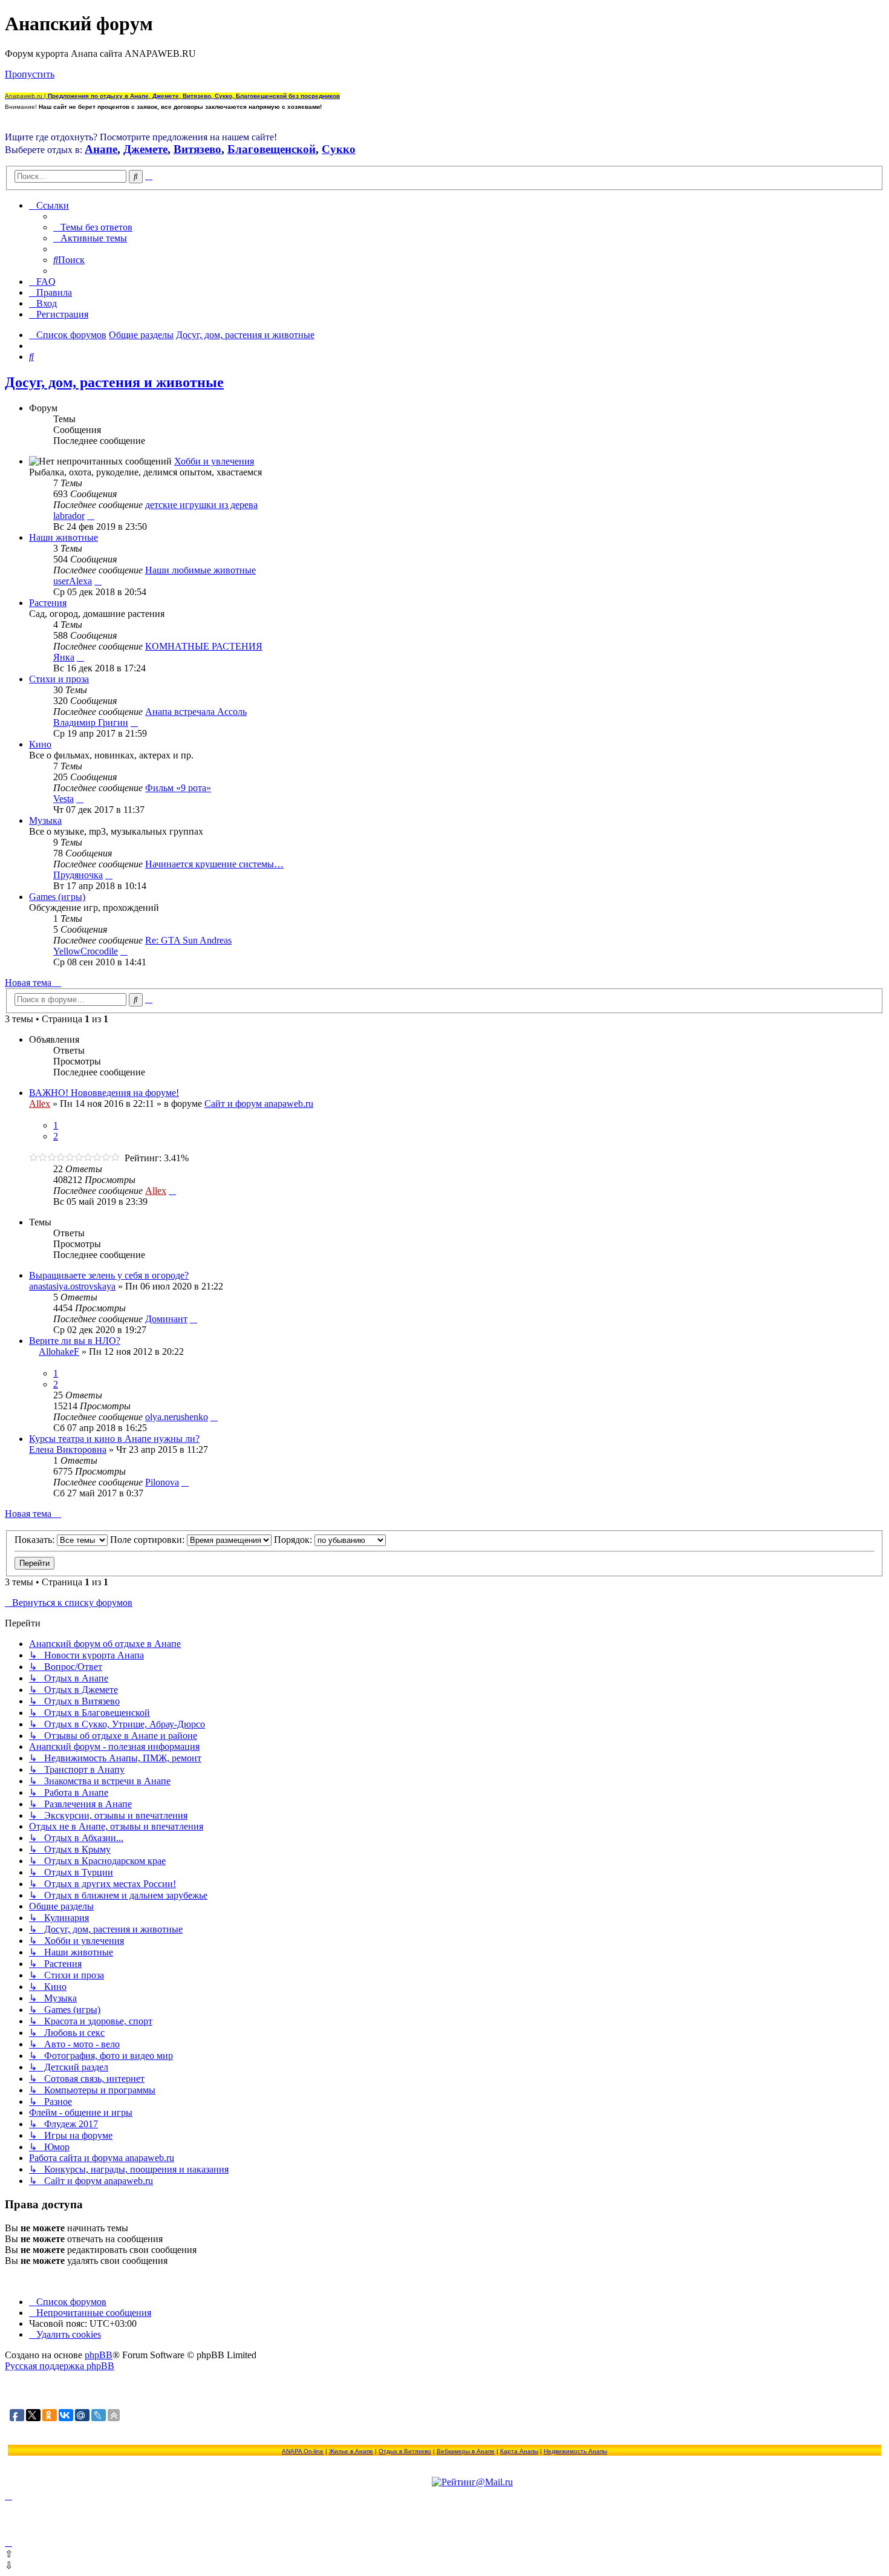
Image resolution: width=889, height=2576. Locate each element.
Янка (64, 657)
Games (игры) (57, 897)
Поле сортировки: (148, 1540)
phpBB (99, 2355)
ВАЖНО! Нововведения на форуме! (104, 1093)
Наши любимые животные (200, 570)
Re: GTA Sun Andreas (188, 940)
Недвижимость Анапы (575, 2451)
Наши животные (63, 537)
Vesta (63, 799)
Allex (40, 1104)
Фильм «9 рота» (178, 788)
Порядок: (294, 1540)
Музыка (45, 820)
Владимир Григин (91, 722)
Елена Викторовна (68, 1449)
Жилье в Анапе (351, 2451)
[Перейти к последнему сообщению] (172, 1191)
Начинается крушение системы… (214, 864)
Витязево (197, 149)
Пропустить (30, 74)
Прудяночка (78, 875)
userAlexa (73, 581)
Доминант (166, 1319)
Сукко (339, 149)
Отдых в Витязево (405, 2451)
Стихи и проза (59, 679)
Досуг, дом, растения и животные (114, 382)
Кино (40, 744)
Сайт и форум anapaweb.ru (259, 1104)
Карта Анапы (519, 2451)
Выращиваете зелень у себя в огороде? (109, 1275)
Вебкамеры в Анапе (466, 2451)
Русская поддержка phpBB (60, 2366)
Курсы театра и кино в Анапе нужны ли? (114, 1439)
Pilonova (162, 1482)
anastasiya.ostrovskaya (72, 1286)
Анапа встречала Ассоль (196, 712)
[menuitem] (93, 227)
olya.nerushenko (177, 1417)
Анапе (101, 149)
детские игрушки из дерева (201, 505)
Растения (48, 603)
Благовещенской (272, 149)
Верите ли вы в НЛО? (75, 1341)
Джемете (145, 149)
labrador (69, 516)
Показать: (36, 1540)
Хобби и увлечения (214, 461)
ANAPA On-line (303, 2451)
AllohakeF (59, 1352)
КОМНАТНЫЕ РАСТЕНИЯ (204, 646)
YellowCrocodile (86, 951)
